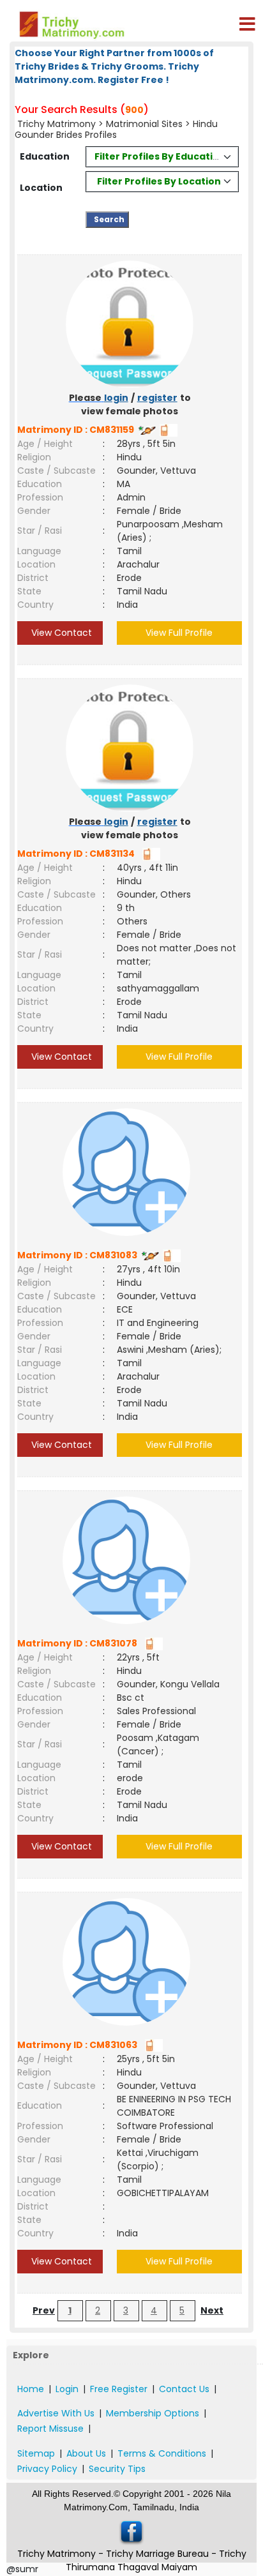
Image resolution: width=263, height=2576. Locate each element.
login (116, 398)
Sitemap (36, 2453)
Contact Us (184, 2389)
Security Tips (117, 2469)
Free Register (119, 2389)
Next (212, 2310)
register (157, 398)
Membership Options (153, 2413)
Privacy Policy (47, 2469)
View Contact (60, 633)
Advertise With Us (56, 2413)
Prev (44, 2310)
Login (67, 2389)
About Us (86, 2453)
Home (31, 2389)
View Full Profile (179, 633)
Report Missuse (50, 2429)
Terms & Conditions (162, 2453)
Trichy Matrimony (56, 124)
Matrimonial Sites (144, 124)
